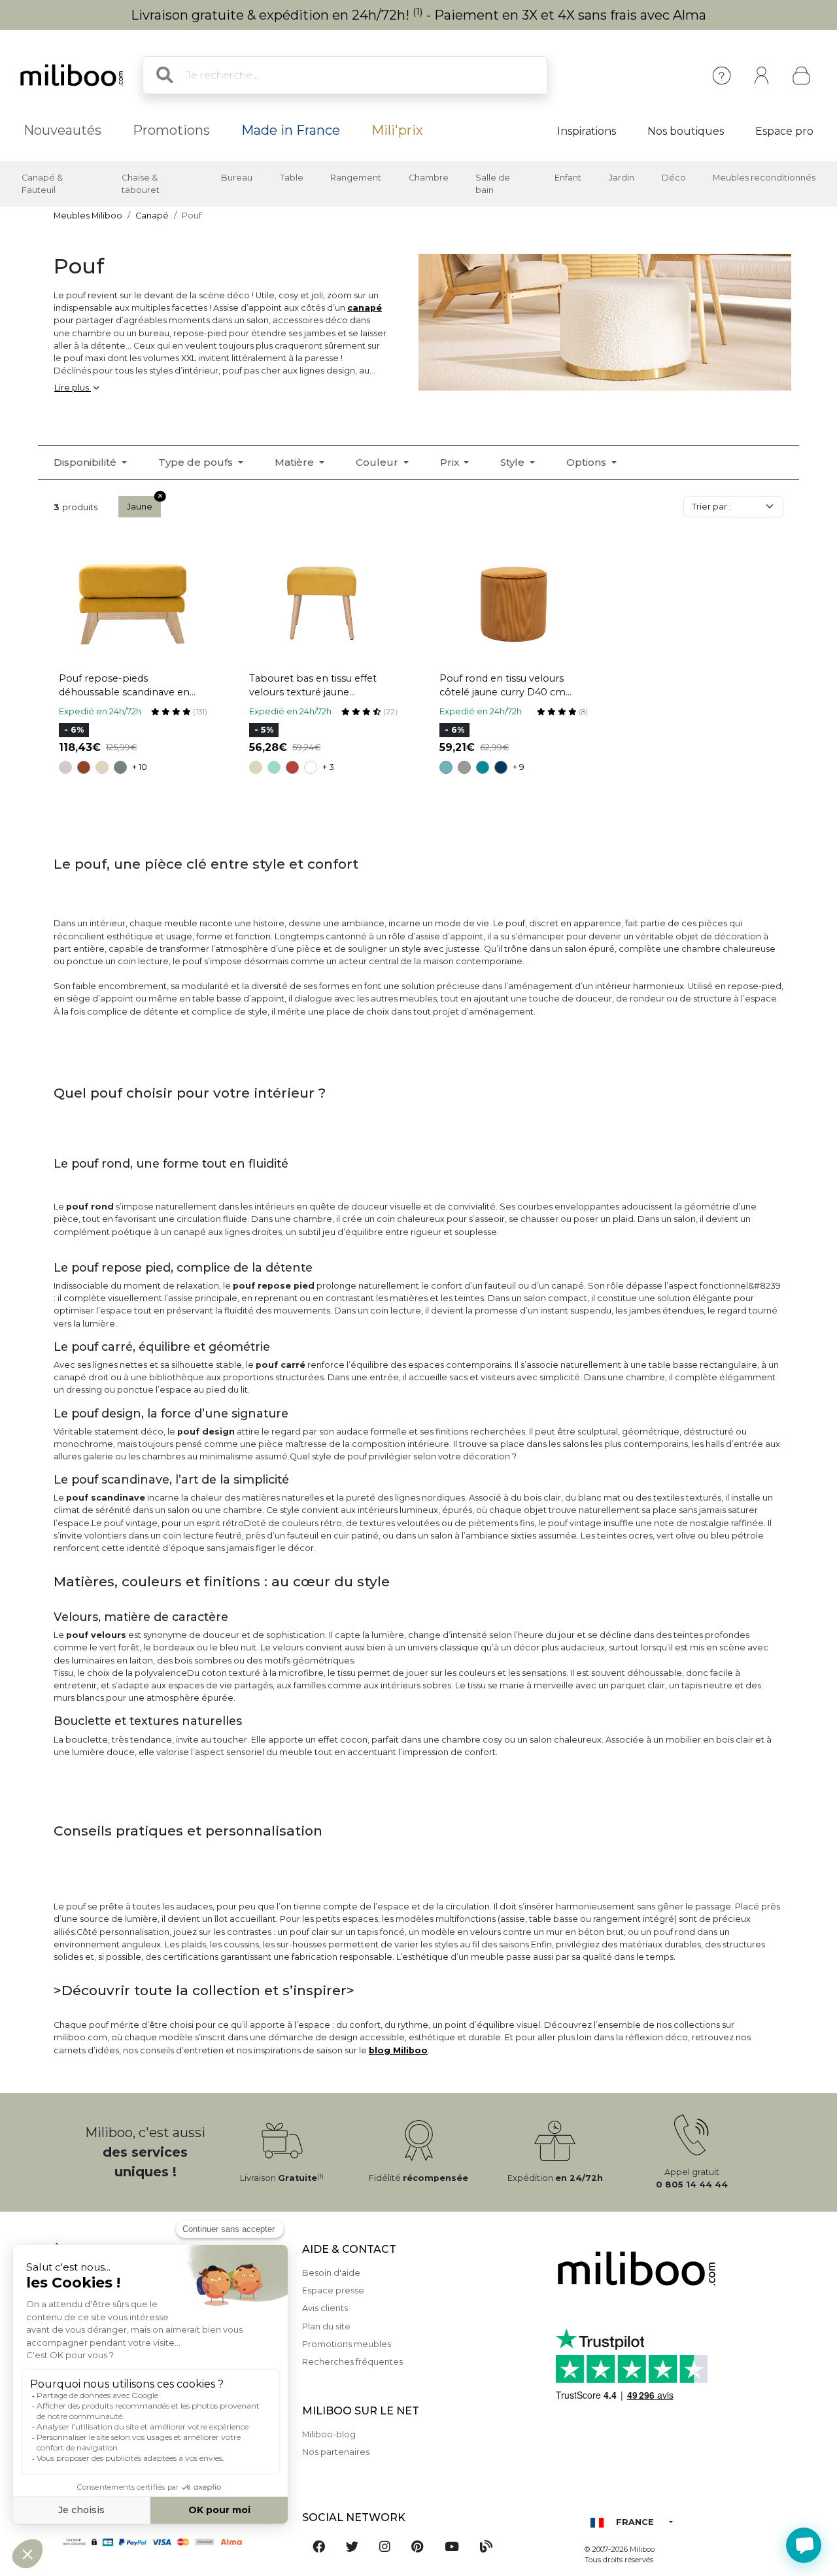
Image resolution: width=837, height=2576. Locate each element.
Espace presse (333, 2290)
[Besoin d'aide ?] (804, 2545)
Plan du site (326, 2326)
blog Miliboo (398, 2050)
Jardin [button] (622, 178)
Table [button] (292, 178)
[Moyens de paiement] (170, 2542)
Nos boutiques (686, 131)
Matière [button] (296, 462)
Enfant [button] (568, 178)
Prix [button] (451, 462)
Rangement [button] (356, 178)
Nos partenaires (336, 2452)
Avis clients (325, 2308)
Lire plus (73, 388)
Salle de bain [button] (493, 184)
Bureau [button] (237, 178)
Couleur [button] (378, 462)
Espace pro (784, 131)
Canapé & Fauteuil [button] (42, 184)
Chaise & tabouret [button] (141, 184)
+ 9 (519, 767)
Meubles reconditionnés (764, 178)
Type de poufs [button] (197, 462)
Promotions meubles (347, 2344)
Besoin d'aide (331, 2273)
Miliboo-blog (329, 2434)
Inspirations (587, 131)
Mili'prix (397, 130)
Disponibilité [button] (86, 462)
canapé (365, 308)
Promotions (171, 130)
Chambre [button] (429, 178)
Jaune (140, 507)
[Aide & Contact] (722, 76)
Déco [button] (674, 178)
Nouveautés (62, 130)
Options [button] (588, 462)
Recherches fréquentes (352, 2362)
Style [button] (514, 462)
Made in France (291, 130)
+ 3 (328, 767)
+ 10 (140, 767)
